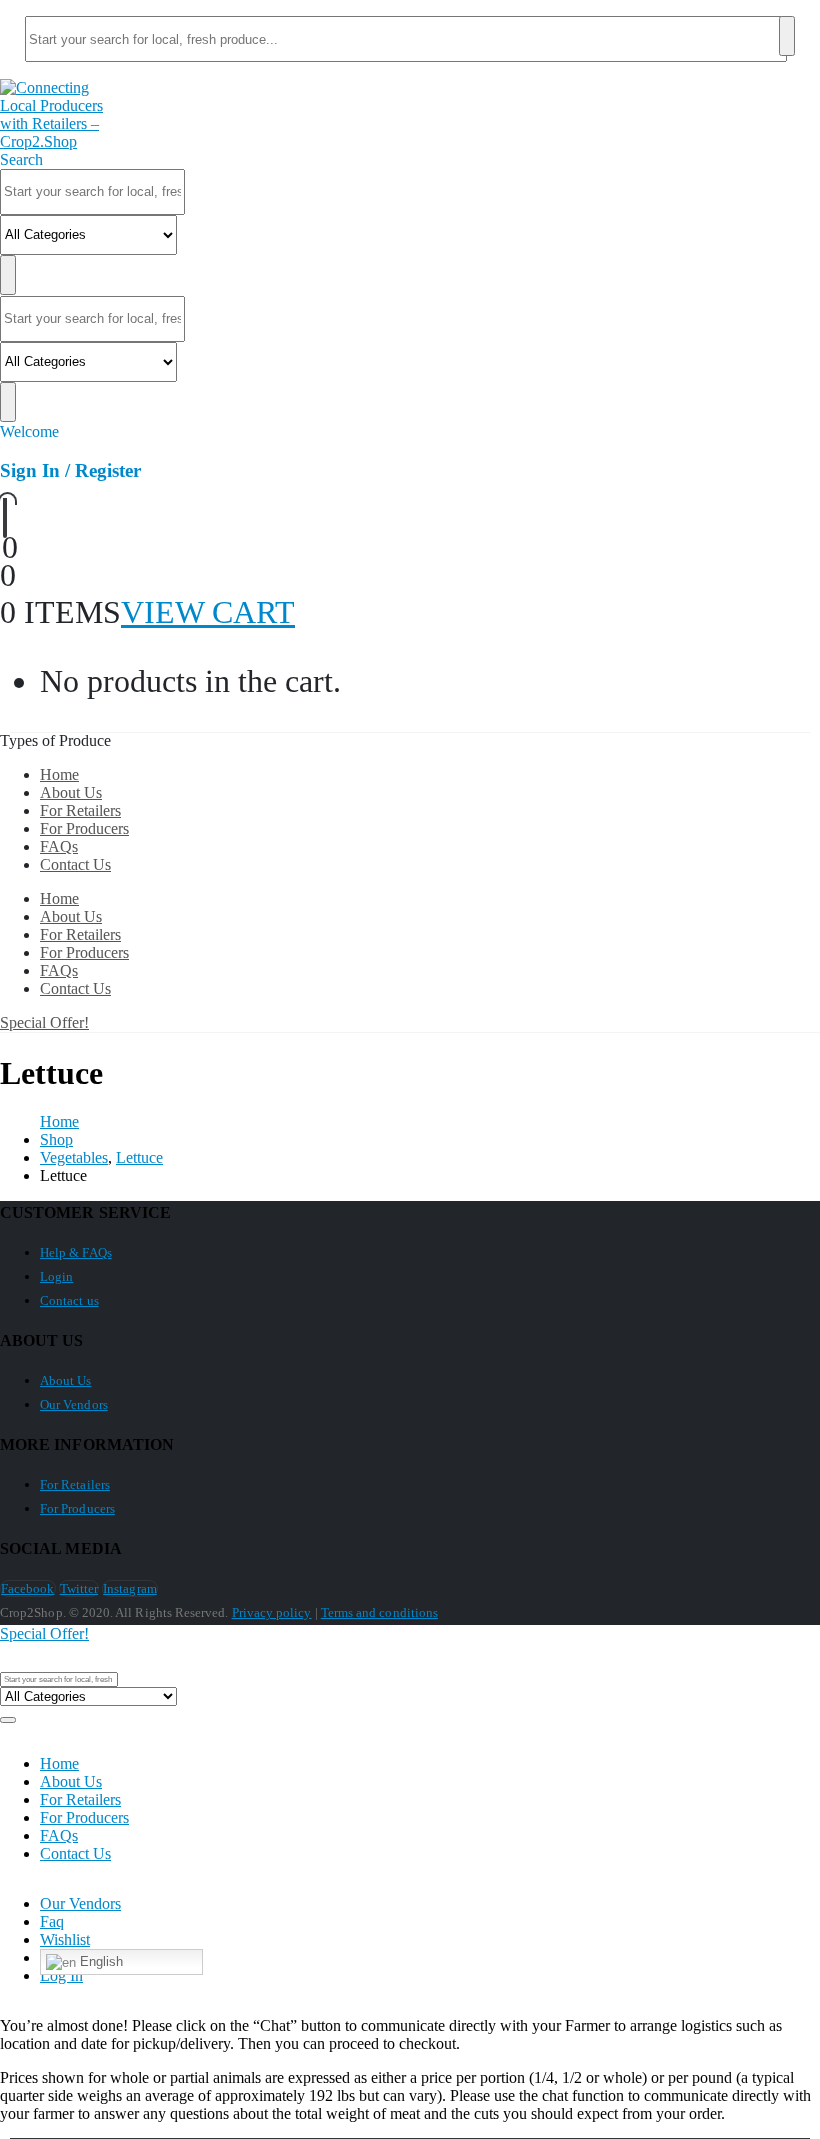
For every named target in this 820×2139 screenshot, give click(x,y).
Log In (61, 1975)
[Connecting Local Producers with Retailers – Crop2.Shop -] (56, 141)
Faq (52, 1921)
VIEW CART (208, 612)
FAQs (59, 846)
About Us (71, 792)
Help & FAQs (76, 1252)
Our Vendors (74, 1404)
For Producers (84, 828)
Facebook (28, 1588)
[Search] (787, 36)
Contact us (69, 1300)
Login (56, 1276)
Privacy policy (272, 1612)
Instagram (130, 1588)
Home (59, 774)
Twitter (79, 1588)
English (99, 1961)
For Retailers (80, 810)
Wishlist (65, 1939)
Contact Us (75, 864)
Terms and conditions (379, 1612)
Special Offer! (44, 1022)
